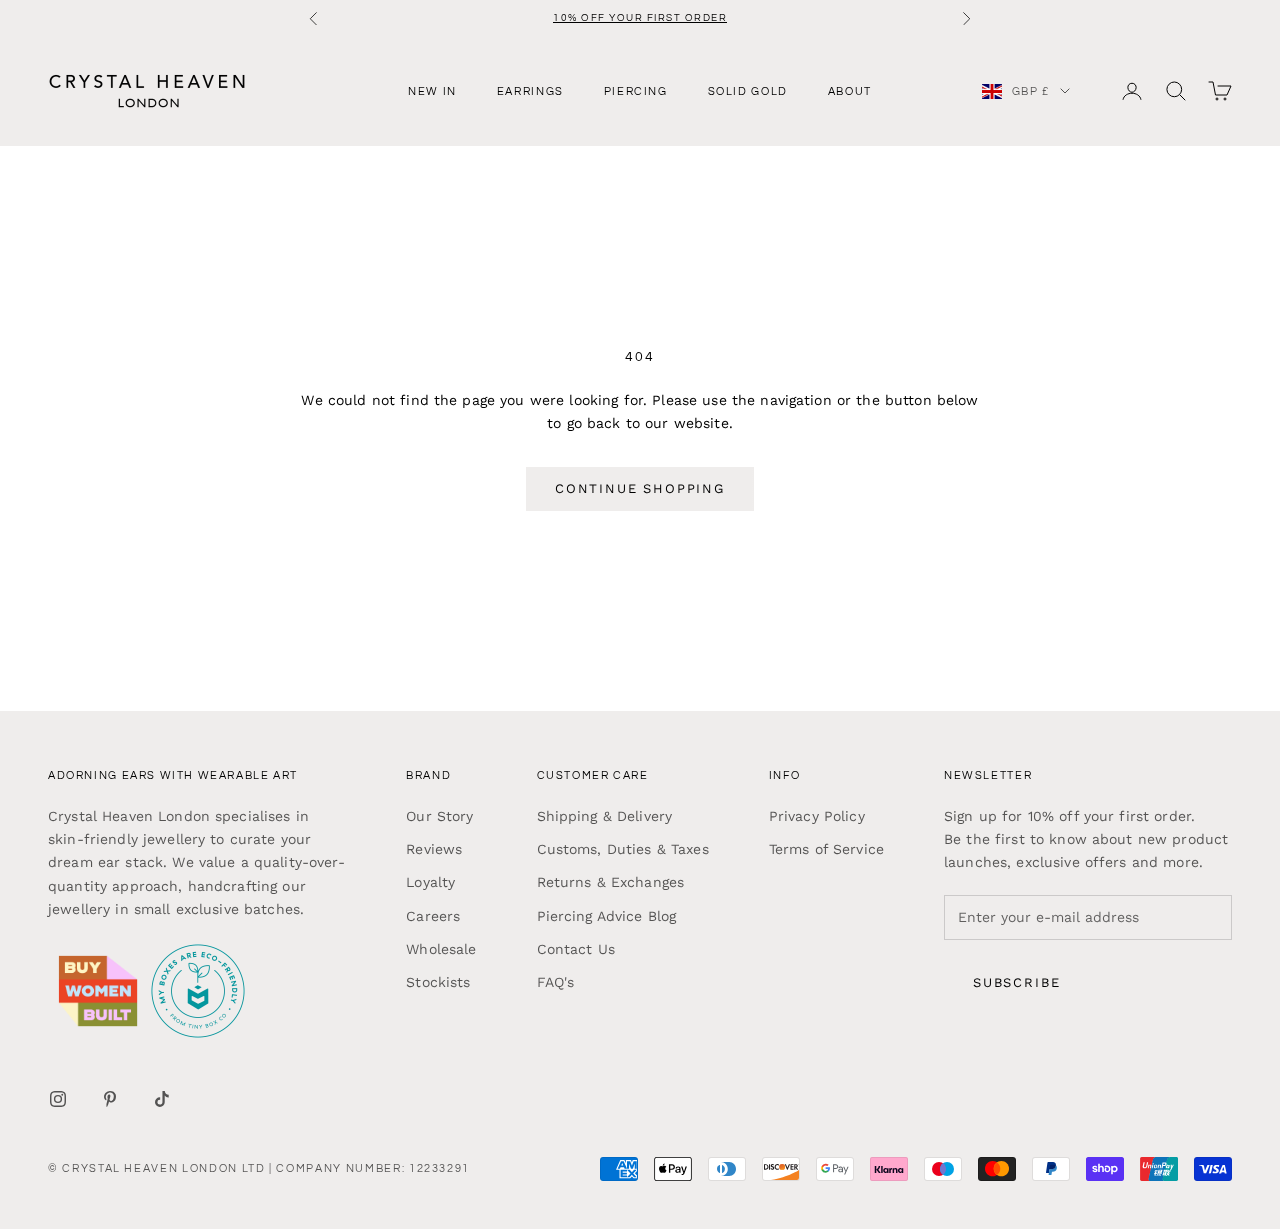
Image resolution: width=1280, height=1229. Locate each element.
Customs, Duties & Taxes (623, 849)
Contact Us (576, 949)
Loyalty (430, 882)
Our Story (439, 816)
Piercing (636, 90)
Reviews (434, 849)
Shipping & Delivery (605, 816)
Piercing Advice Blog (607, 916)
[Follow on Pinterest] (110, 1099)
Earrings (530, 90)
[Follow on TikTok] (162, 1099)
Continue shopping (640, 488)
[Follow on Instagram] (58, 1099)
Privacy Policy (817, 816)
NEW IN (432, 90)
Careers (433, 916)
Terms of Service (826, 849)
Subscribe (1016, 982)
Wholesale (441, 949)
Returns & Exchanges (611, 882)
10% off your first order (640, 18)
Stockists (438, 982)
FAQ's (556, 982)
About (850, 90)
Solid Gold (748, 90)
